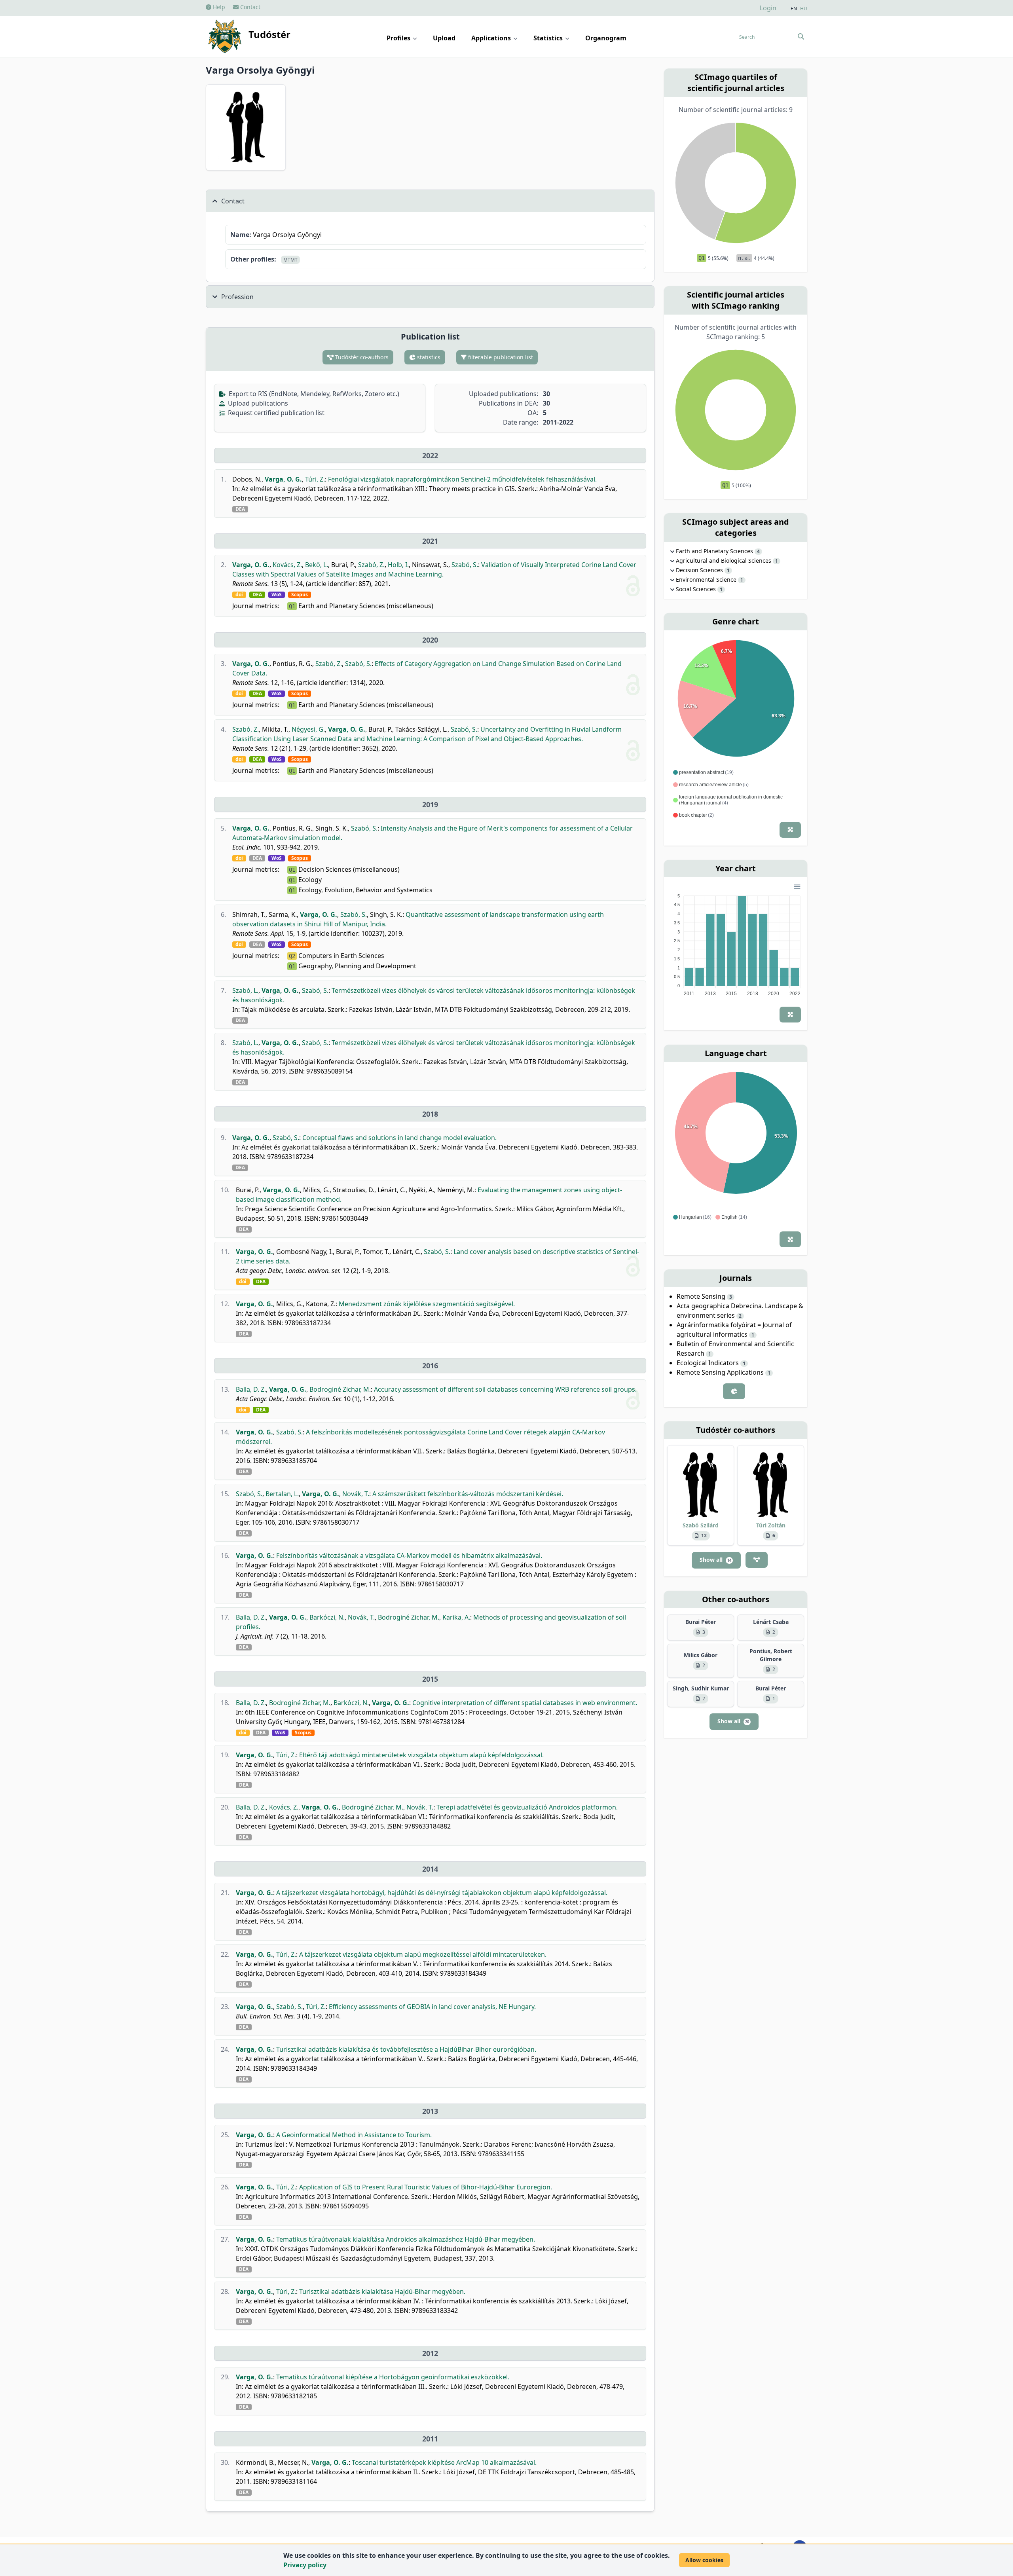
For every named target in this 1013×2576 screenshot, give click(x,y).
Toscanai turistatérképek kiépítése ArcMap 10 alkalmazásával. (444, 2462)
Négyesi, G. (308, 729)
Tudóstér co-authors (361, 357)
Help (218, 7)
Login (768, 8)
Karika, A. (456, 1617)
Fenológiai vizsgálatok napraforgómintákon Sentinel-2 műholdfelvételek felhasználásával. (462, 479)
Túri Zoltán (771, 1525)
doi (239, 595)
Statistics (549, 38)
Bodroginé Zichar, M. (340, 1389)
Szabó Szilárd (701, 1525)
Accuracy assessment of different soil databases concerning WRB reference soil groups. (505, 1389)
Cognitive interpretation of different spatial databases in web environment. (525, 1703)
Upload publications (257, 403)
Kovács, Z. (287, 565)
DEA (240, 509)
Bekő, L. (317, 565)
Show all (715, 1560)
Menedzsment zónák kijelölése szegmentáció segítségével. (427, 1304)
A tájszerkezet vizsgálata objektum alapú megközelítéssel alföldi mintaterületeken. (423, 1954)
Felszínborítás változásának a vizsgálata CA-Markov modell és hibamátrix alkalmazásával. (409, 1555)
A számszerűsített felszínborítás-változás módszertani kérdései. (468, 1494)
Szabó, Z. (371, 565)
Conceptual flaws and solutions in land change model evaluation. (399, 1138)
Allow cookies (704, 2560)
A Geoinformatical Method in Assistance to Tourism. (354, 2135)
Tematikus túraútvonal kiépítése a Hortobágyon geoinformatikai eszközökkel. (393, 2377)
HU (804, 9)
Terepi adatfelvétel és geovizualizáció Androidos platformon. (527, 1807)
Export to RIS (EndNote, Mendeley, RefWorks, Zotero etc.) (313, 394)
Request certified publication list (275, 413)
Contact (249, 7)
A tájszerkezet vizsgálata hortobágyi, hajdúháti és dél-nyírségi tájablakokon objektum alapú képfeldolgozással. (442, 1893)
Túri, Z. (315, 479)
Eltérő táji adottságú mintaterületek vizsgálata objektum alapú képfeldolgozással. (421, 1755)
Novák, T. (356, 1494)
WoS (277, 595)
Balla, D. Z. (251, 1389)
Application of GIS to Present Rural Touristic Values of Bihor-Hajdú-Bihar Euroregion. (426, 2187)
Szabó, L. (245, 990)
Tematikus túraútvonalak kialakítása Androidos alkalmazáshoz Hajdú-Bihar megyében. (406, 2239)
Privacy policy (305, 2565)
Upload (444, 38)
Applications (492, 38)
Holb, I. (398, 565)
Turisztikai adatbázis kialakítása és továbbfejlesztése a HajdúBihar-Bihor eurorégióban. (406, 2049)
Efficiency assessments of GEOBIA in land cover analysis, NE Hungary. (432, 2007)
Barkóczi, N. (327, 1617)
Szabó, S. (465, 565)
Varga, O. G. (283, 479)
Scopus (300, 595)
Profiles (399, 38)
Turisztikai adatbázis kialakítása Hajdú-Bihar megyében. (382, 2291)
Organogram (606, 38)
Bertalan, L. (282, 1494)
